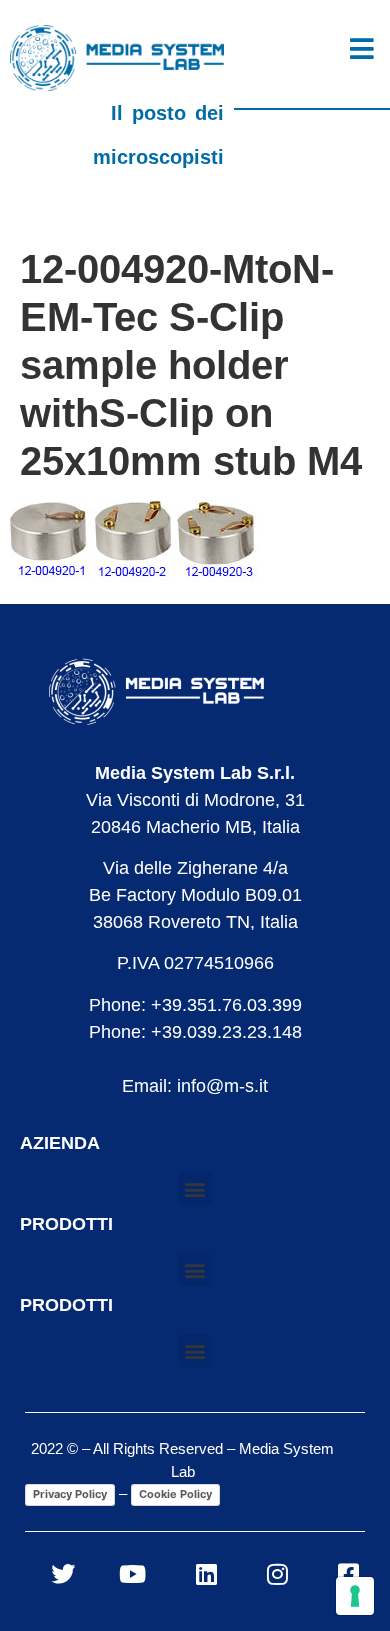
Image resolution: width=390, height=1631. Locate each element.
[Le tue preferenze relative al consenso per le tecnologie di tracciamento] (355, 1596)
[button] (195, 1188)
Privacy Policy (70, 1494)
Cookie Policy (175, 1494)
